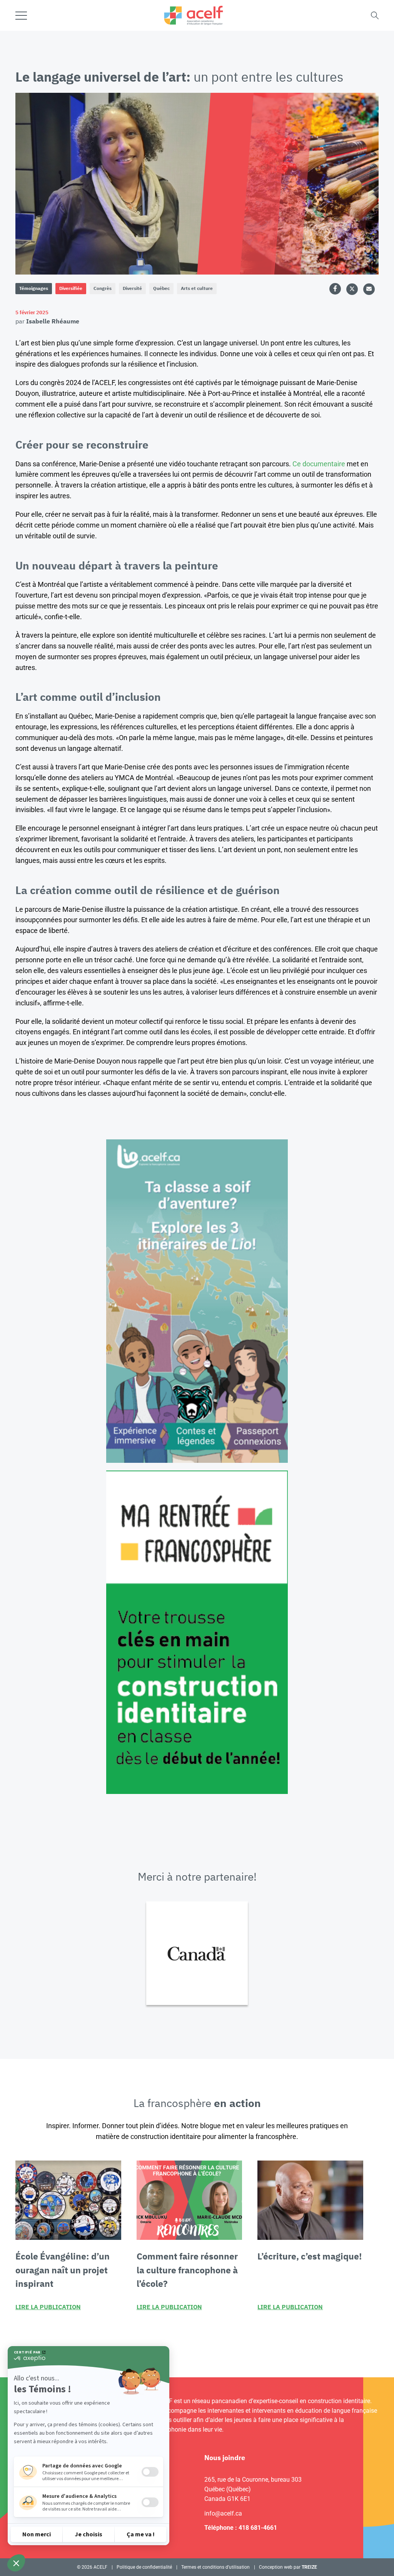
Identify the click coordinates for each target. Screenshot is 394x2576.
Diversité (132, 288)
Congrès (103, 288)
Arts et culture (197, 288)
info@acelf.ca (223, 2513)
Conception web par (288, 2567)
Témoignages (34, 288)
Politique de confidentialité (144, 2567)
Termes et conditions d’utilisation (215, 2567)
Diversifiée (71, 288)
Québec (161, 288)
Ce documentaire (319, 464)
